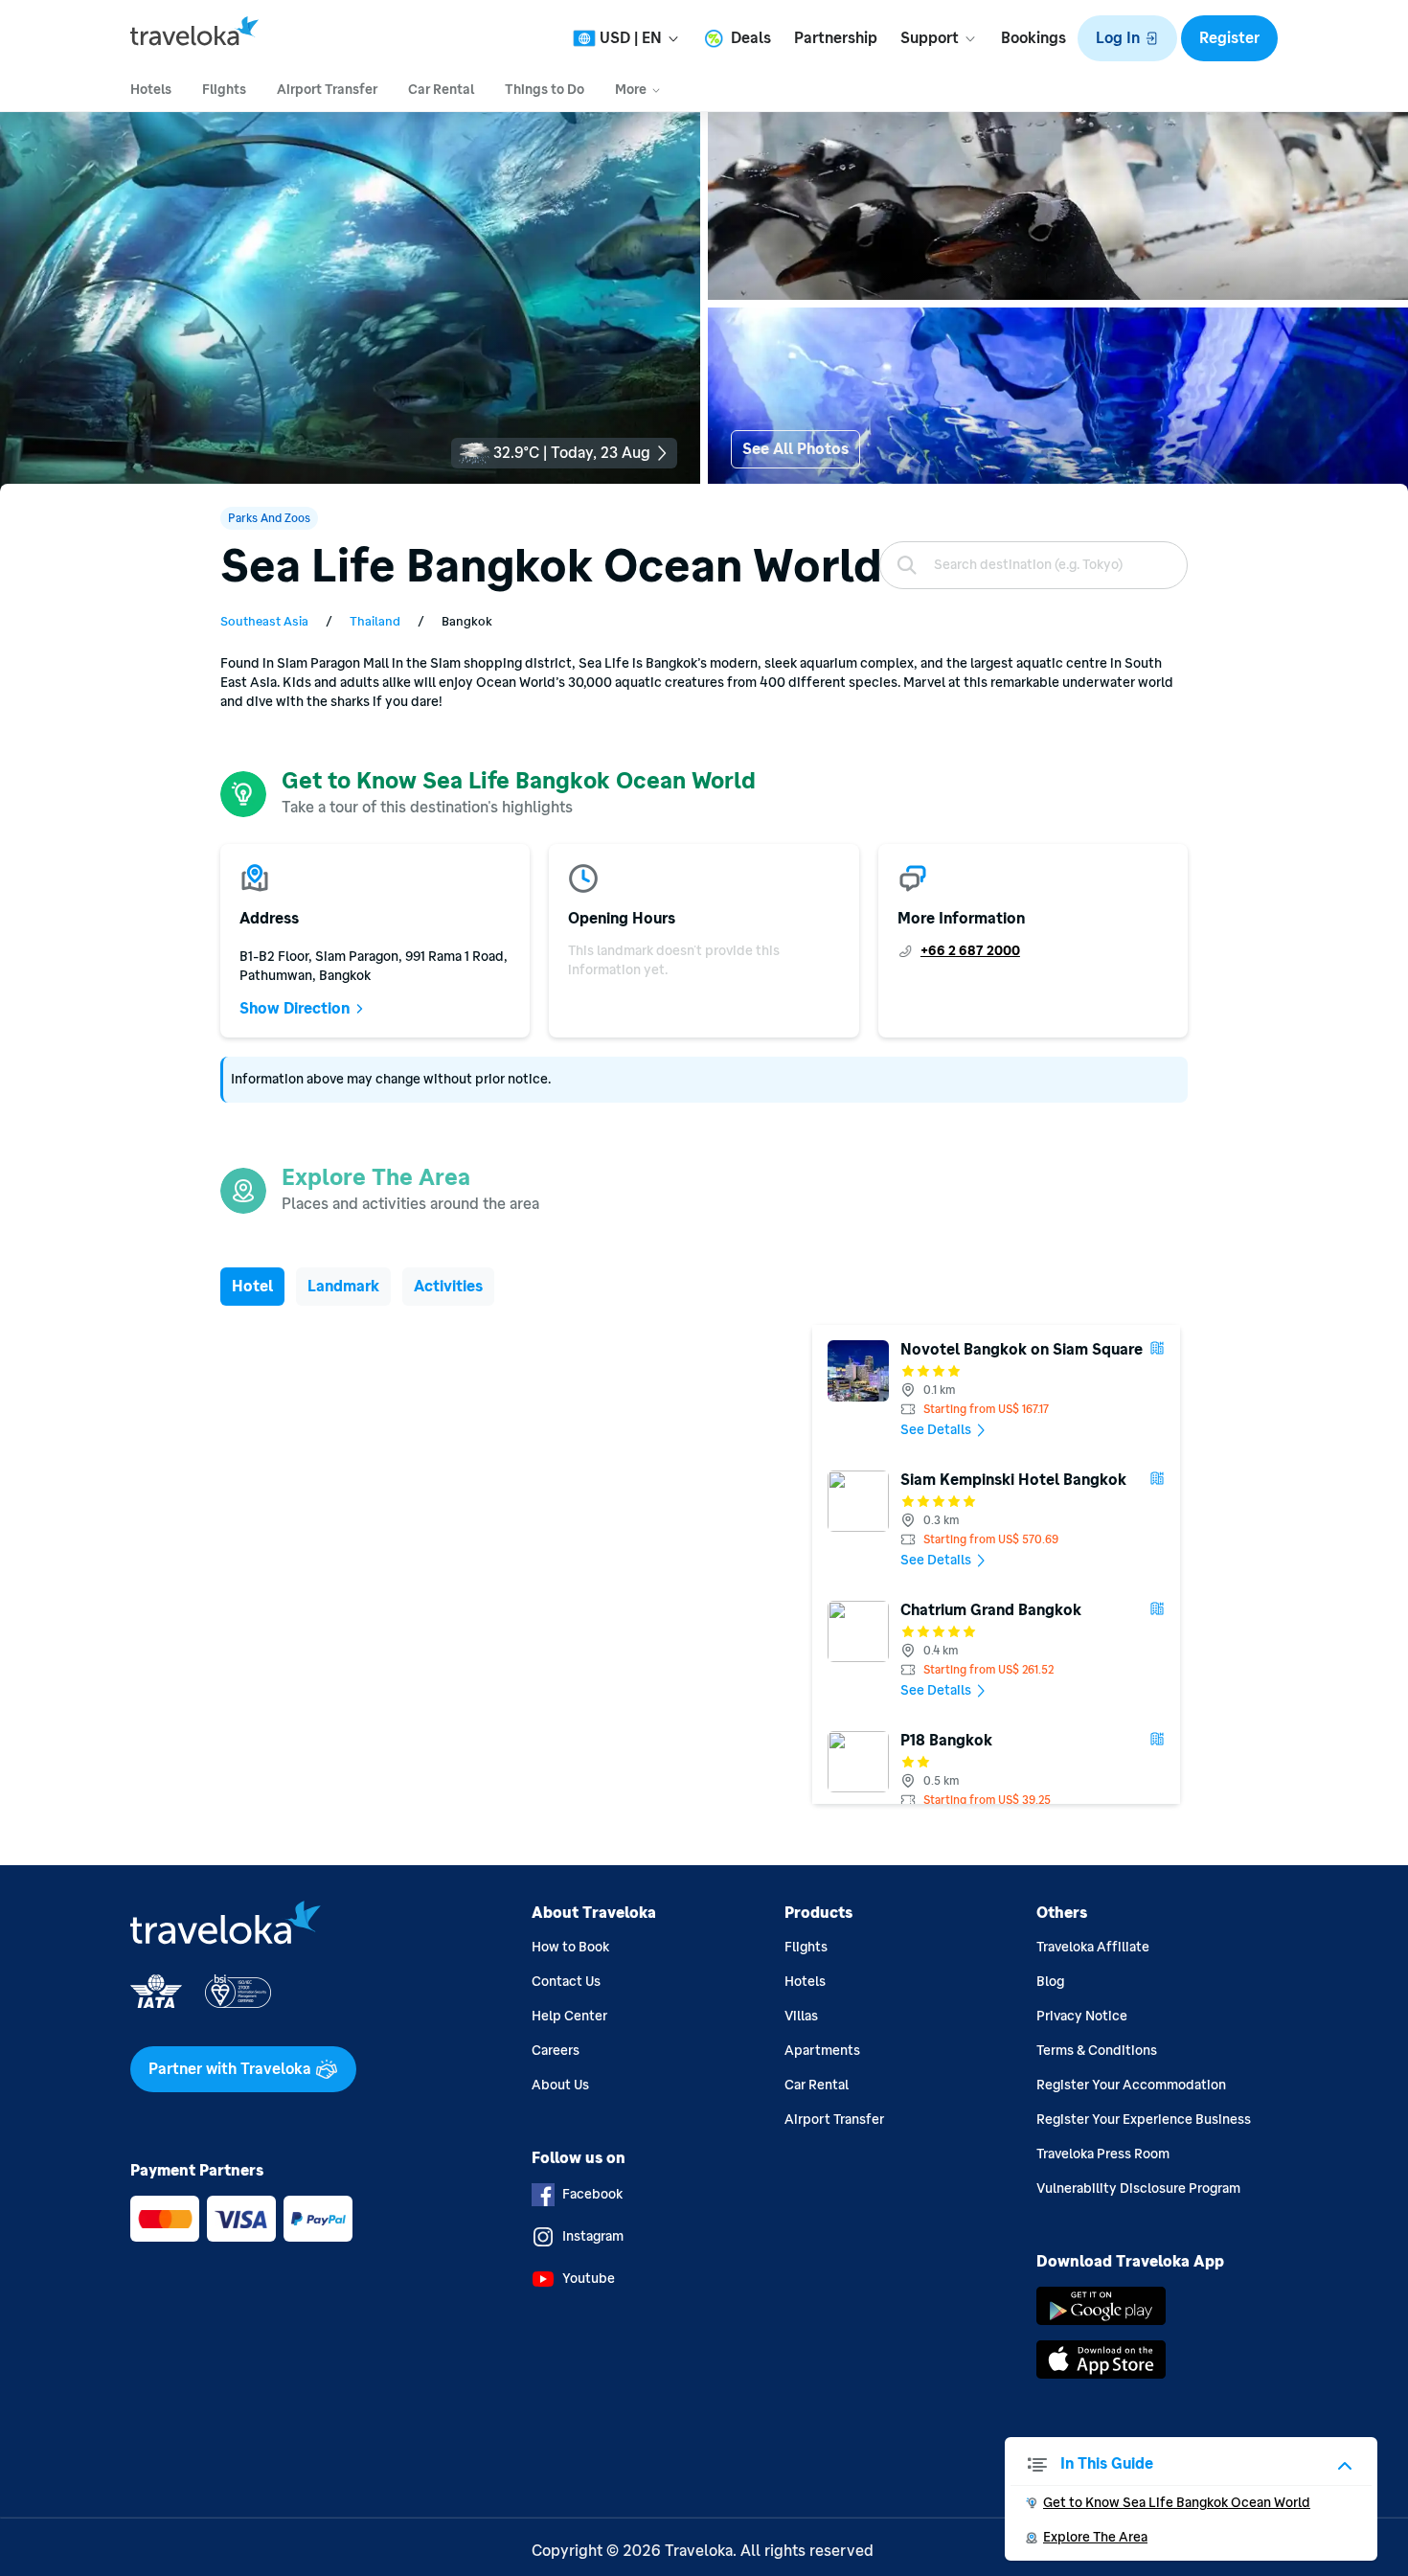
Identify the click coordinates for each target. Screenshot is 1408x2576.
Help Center (569, 2016)
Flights (806, 1947)
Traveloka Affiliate (1093, 1947)
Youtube (589, 2279)
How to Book (570, 1947)
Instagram (593, 2236)
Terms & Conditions (1097, 2051)
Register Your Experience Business (1144, 2120)
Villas (801, 2016)
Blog (1050, 1982)
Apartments (822, 2051)
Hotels (805, 1982)
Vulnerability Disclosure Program (1138, 2188)
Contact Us (566, 1982)
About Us (560, 2085)
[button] (1127, 38)
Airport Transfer (834, 2120)
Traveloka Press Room (1103, 2154)
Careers (556, 2051)
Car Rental (817, 2085)
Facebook (592, 2194)
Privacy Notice (1082, 2016)
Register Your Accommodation (1131, 2085)
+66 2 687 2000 (970, 951)
